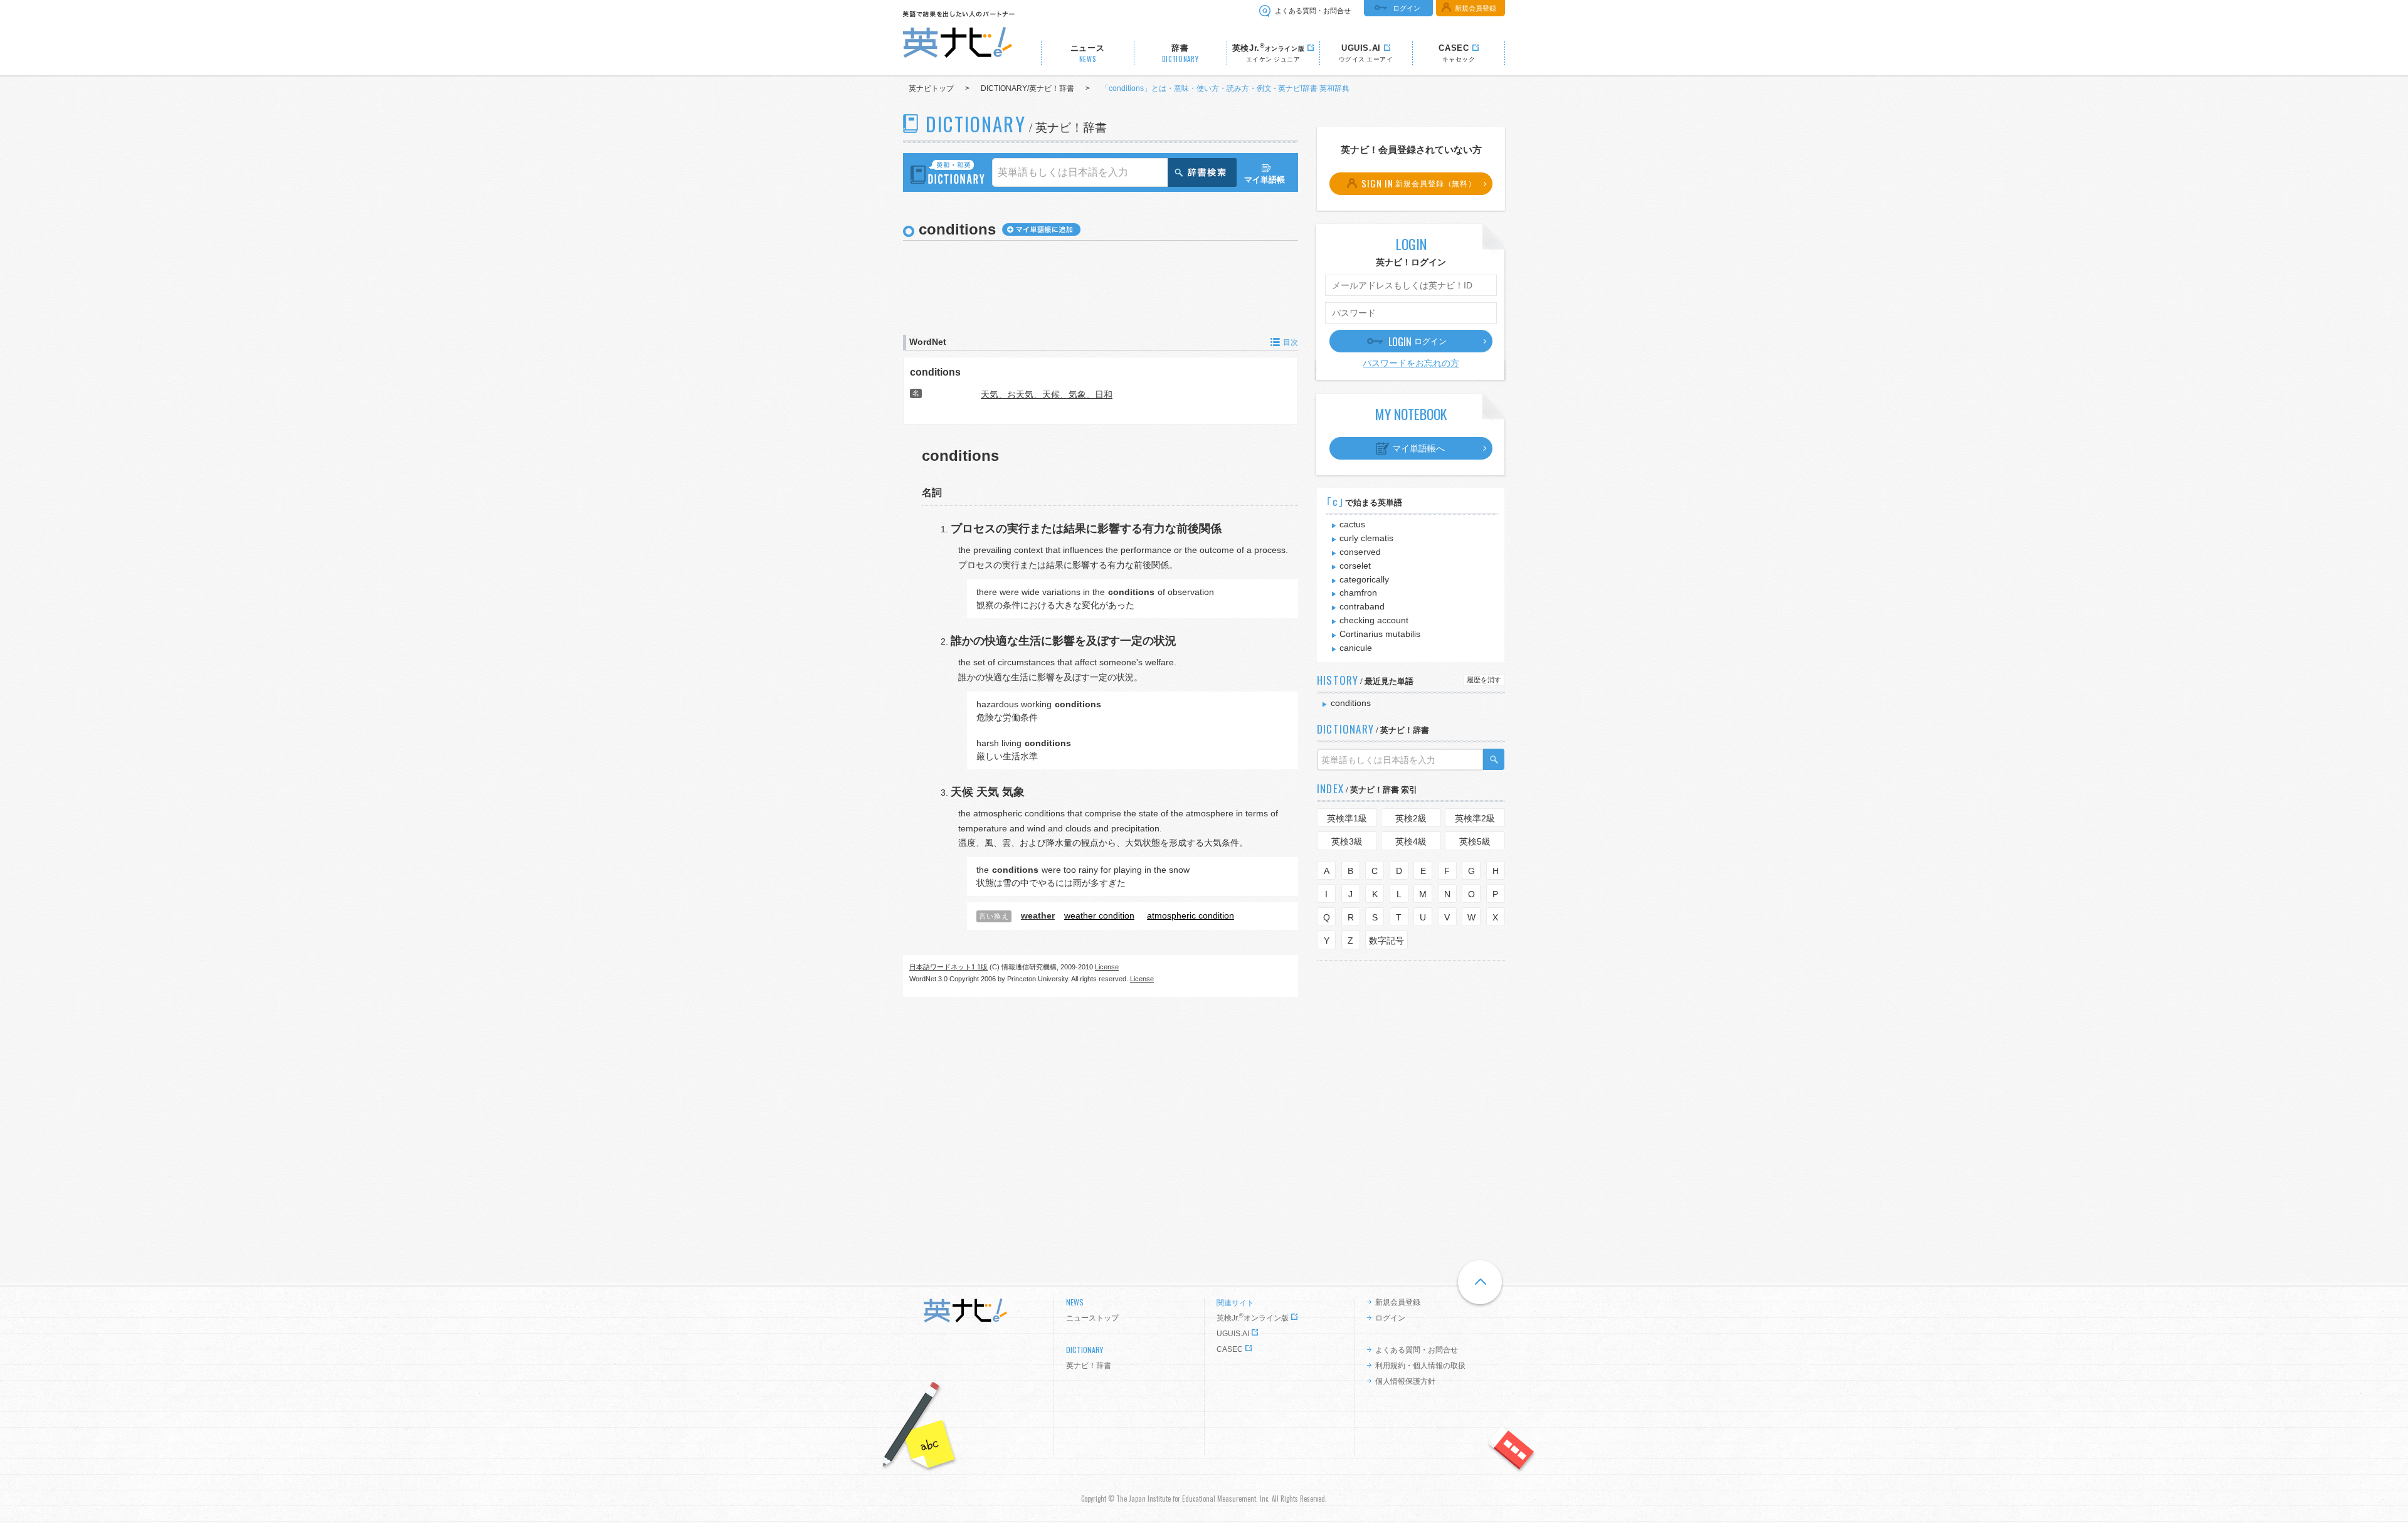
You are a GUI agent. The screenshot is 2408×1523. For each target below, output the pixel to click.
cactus (1352, 524)
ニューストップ (1092, 1318)
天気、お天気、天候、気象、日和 (1047, 394)
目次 (1291, 342)
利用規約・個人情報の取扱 (1420, 1366)
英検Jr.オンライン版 (1253, 1318)
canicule (1356, 648)
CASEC (1230, 1349)
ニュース (1088, 54)
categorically (1364, 579)
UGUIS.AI (1233, 1334)
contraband (1362, 606)
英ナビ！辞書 (1089, 1366)
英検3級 (1347, 841)
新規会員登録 (1476, 8)
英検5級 (1475, 841)
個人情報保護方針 (1405, 1381)
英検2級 (1411, 818)
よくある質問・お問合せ (1313, 11)
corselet (1355, 566)
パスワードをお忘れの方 (1411, 363)
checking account (1374, 620)
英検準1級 (1347, 818)
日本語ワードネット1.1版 (948, 967)
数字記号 (1386, 941)
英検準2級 (1475, 818)
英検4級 (1411, 841)
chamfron (1358, 593)
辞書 (1180, 54)
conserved (1360, 552)
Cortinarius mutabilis (1380, 634)
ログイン (1407, 8)
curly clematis (1366, 538)
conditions (935, 372)
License (1107, 967)
